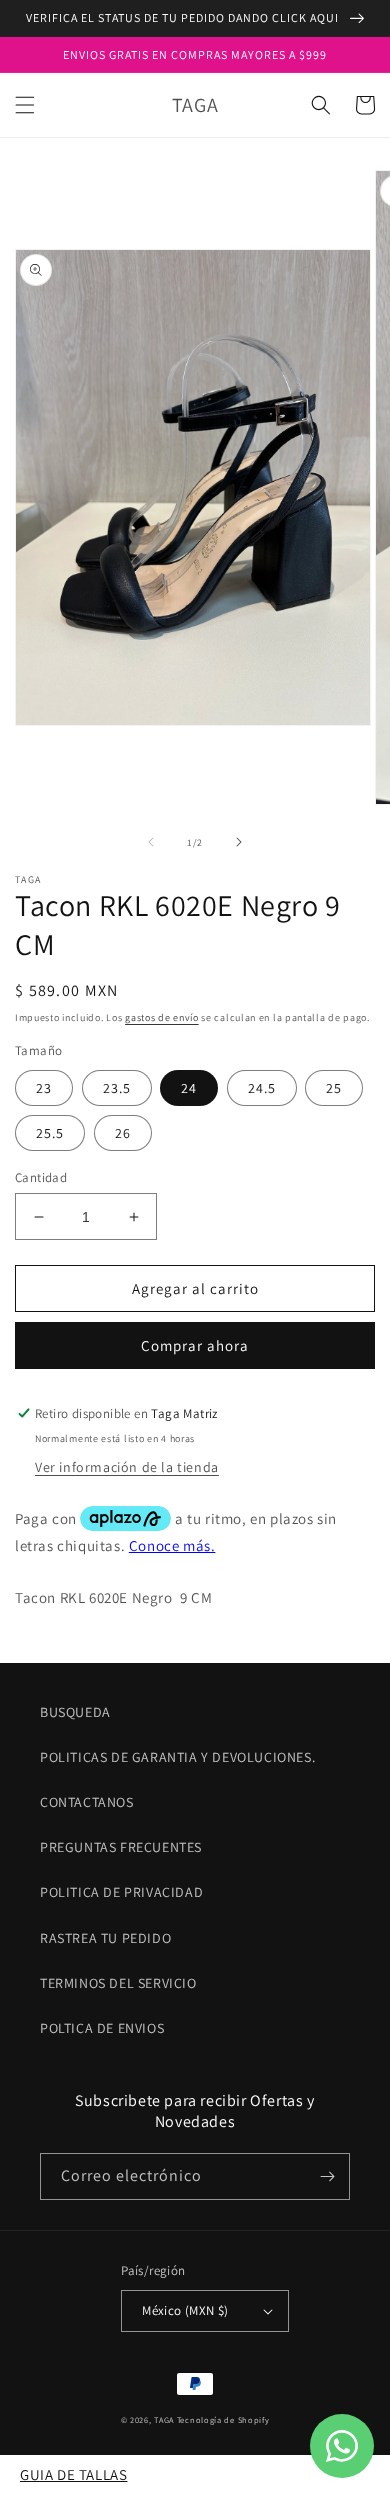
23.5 (117, 1088)
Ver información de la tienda (127, 1467)
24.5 (262, 1088)
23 (44, 1088)
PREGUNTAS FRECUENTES (121, 1847)
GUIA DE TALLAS (73, 2474)
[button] (25, 105)
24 (189, 1088)
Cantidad (41, 1177)
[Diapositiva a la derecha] (239, 842)
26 (123, 1133)
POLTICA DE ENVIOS (102, 2028)
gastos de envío (162, 1017)
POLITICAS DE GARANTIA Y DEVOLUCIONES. (177, 1757)
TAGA (164, 2419)
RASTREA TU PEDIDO (105, 1938)
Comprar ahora (195, 1345)
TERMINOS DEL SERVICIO (118, 1983)
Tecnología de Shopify (223, 2419)
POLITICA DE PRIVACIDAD (121, 1892)
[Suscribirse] (327, 2176)
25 (334, 1088)
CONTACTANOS (87, 1802)
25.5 (50, 1133)
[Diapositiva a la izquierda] (151, 842)
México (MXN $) (185, 2310)
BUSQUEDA (75, 1712)
